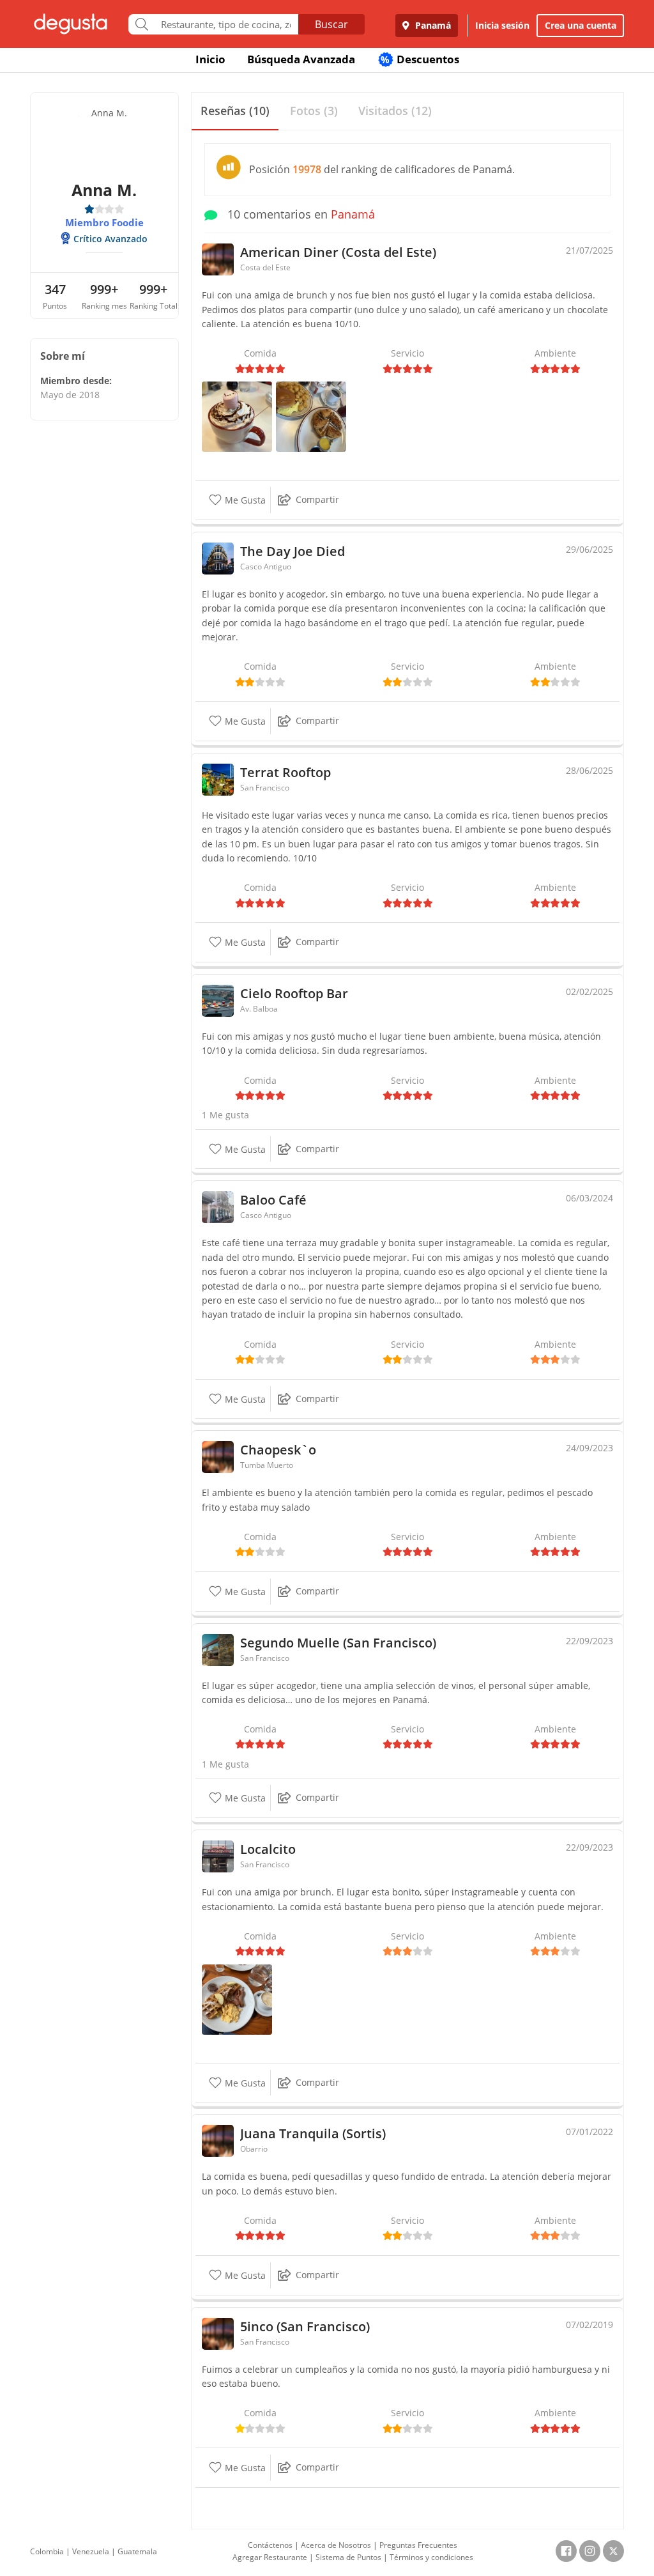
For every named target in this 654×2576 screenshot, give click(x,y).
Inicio (210, 59)
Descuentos (420, 59)
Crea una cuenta (581, 25)
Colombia (47, 2551)
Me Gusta (244, 500)
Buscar (331, 24)
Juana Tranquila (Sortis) (313, 2133)
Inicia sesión (502, 25)
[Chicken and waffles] (311, 416)
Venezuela (91, 2551)
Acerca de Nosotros (336, 2545)
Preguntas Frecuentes (418, 2545)
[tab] (235, 112)
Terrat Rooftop (285, 772)
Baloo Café (273, 1200)
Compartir (317, 499)
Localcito (268, 1849)
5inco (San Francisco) (305, 2326)
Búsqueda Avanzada (301, 59)
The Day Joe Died (293, 551)
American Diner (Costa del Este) (338, 252)
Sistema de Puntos (348, 2557)
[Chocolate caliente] (237, 416)
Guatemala (137, 2551)
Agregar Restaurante (270, 2557)
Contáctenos (270, 2545)
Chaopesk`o (278, 1450)
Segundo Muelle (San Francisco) (338, 1643)
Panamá (432, 25)
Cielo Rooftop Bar (294, 993)
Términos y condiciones (431, 2557)
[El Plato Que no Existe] (237, 1998)
